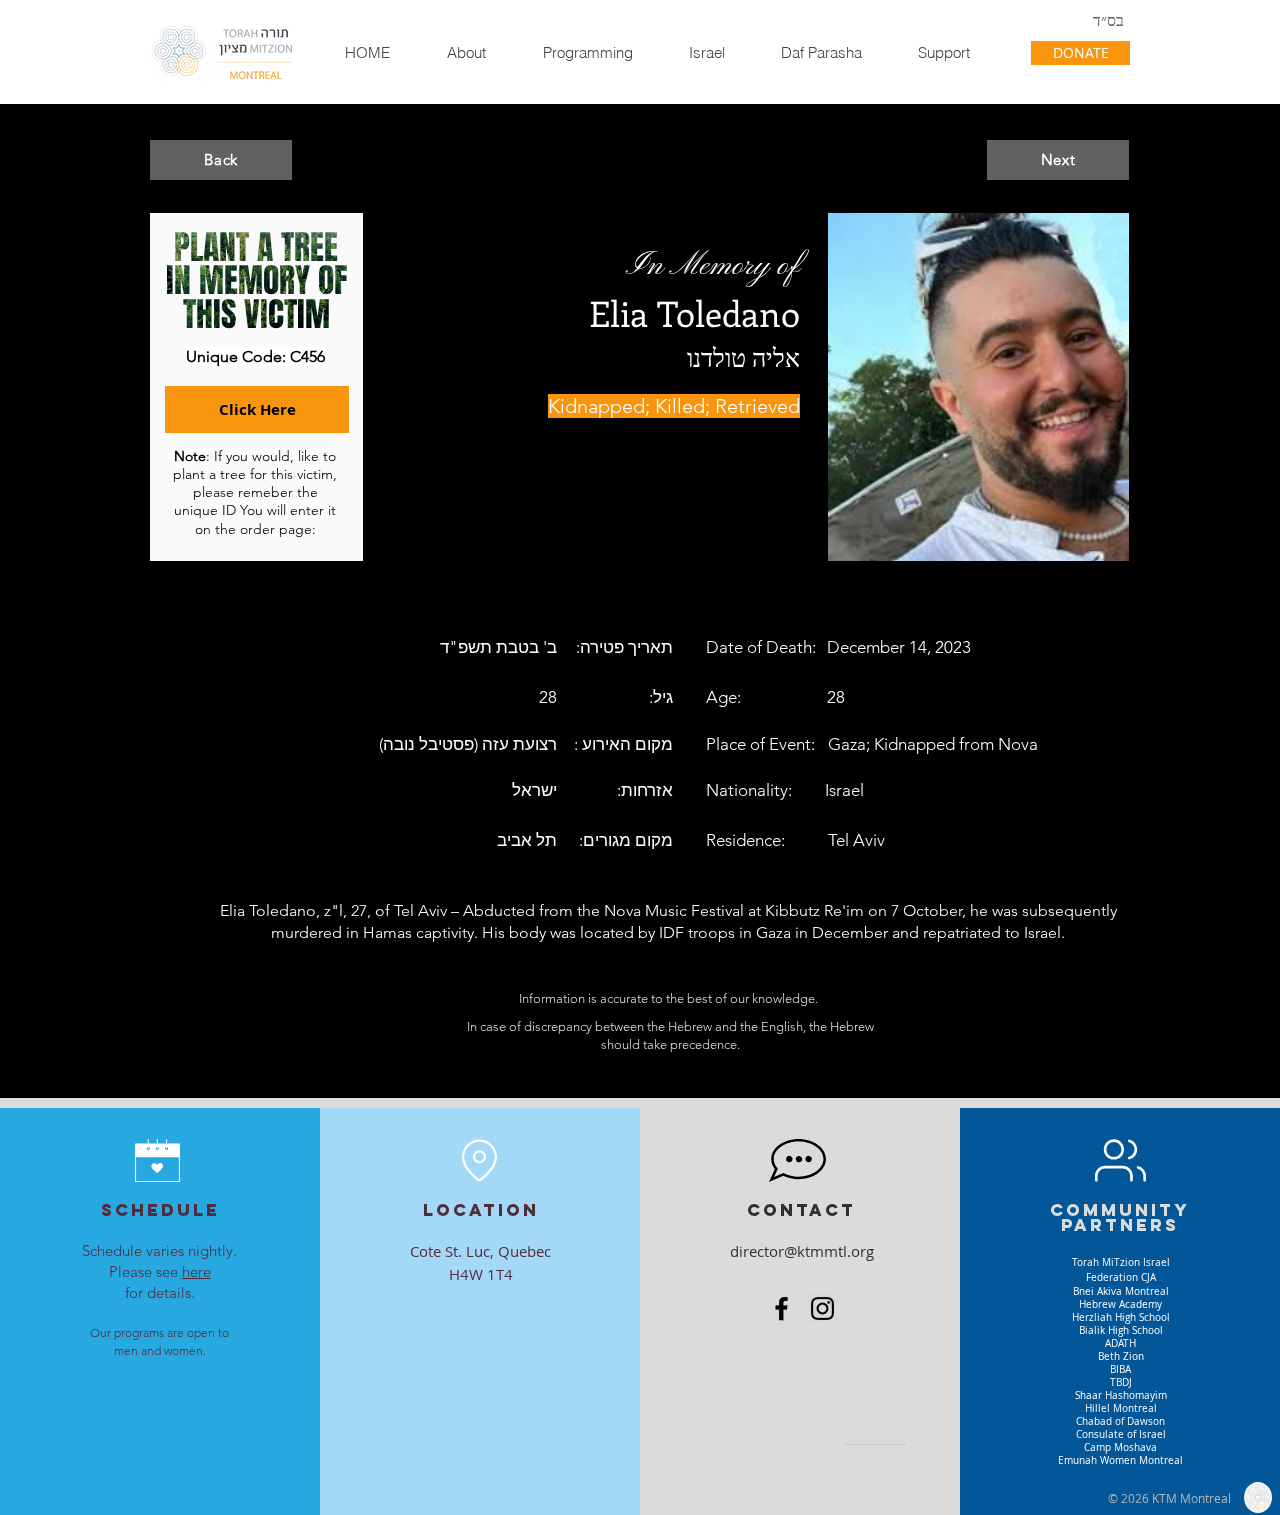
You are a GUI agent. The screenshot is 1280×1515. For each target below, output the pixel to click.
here (196, 1271)
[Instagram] (822, 1308)
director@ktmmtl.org (802, 1251)
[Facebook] (781, 1308)
